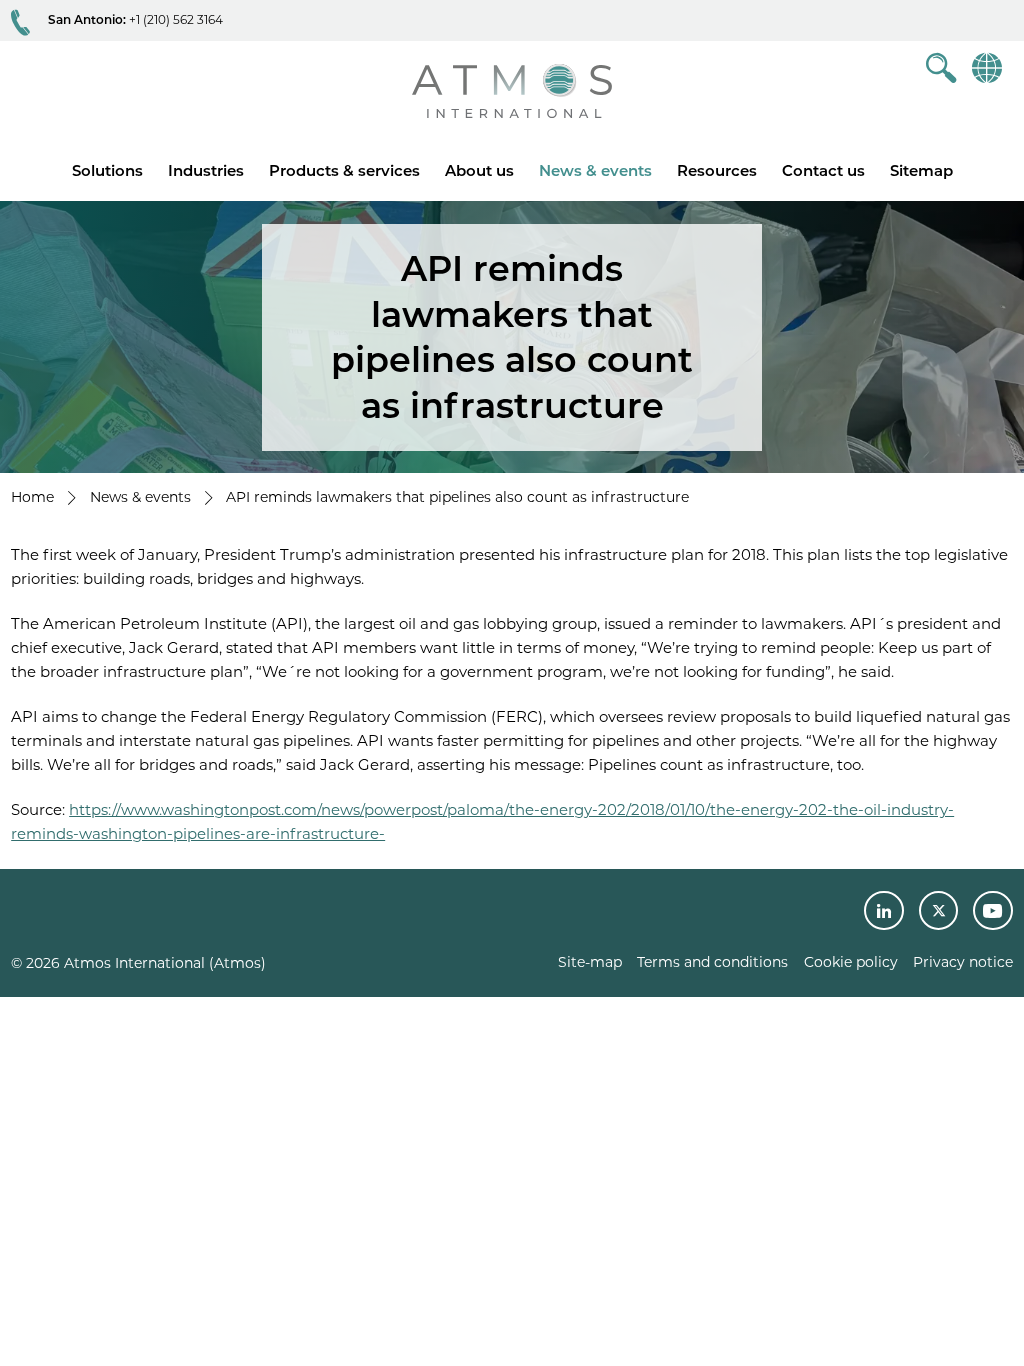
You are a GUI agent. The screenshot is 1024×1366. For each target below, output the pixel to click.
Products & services (344, 170)
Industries (206, 170)
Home (32, 497)
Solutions (107, 170)
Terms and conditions (712, 962)
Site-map (590, 962)
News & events (595, 170)
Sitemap (921, 170)
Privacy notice (963, 962)
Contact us (823, 170)
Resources (717, 170)
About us (479, 170)
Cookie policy (851, 962)
